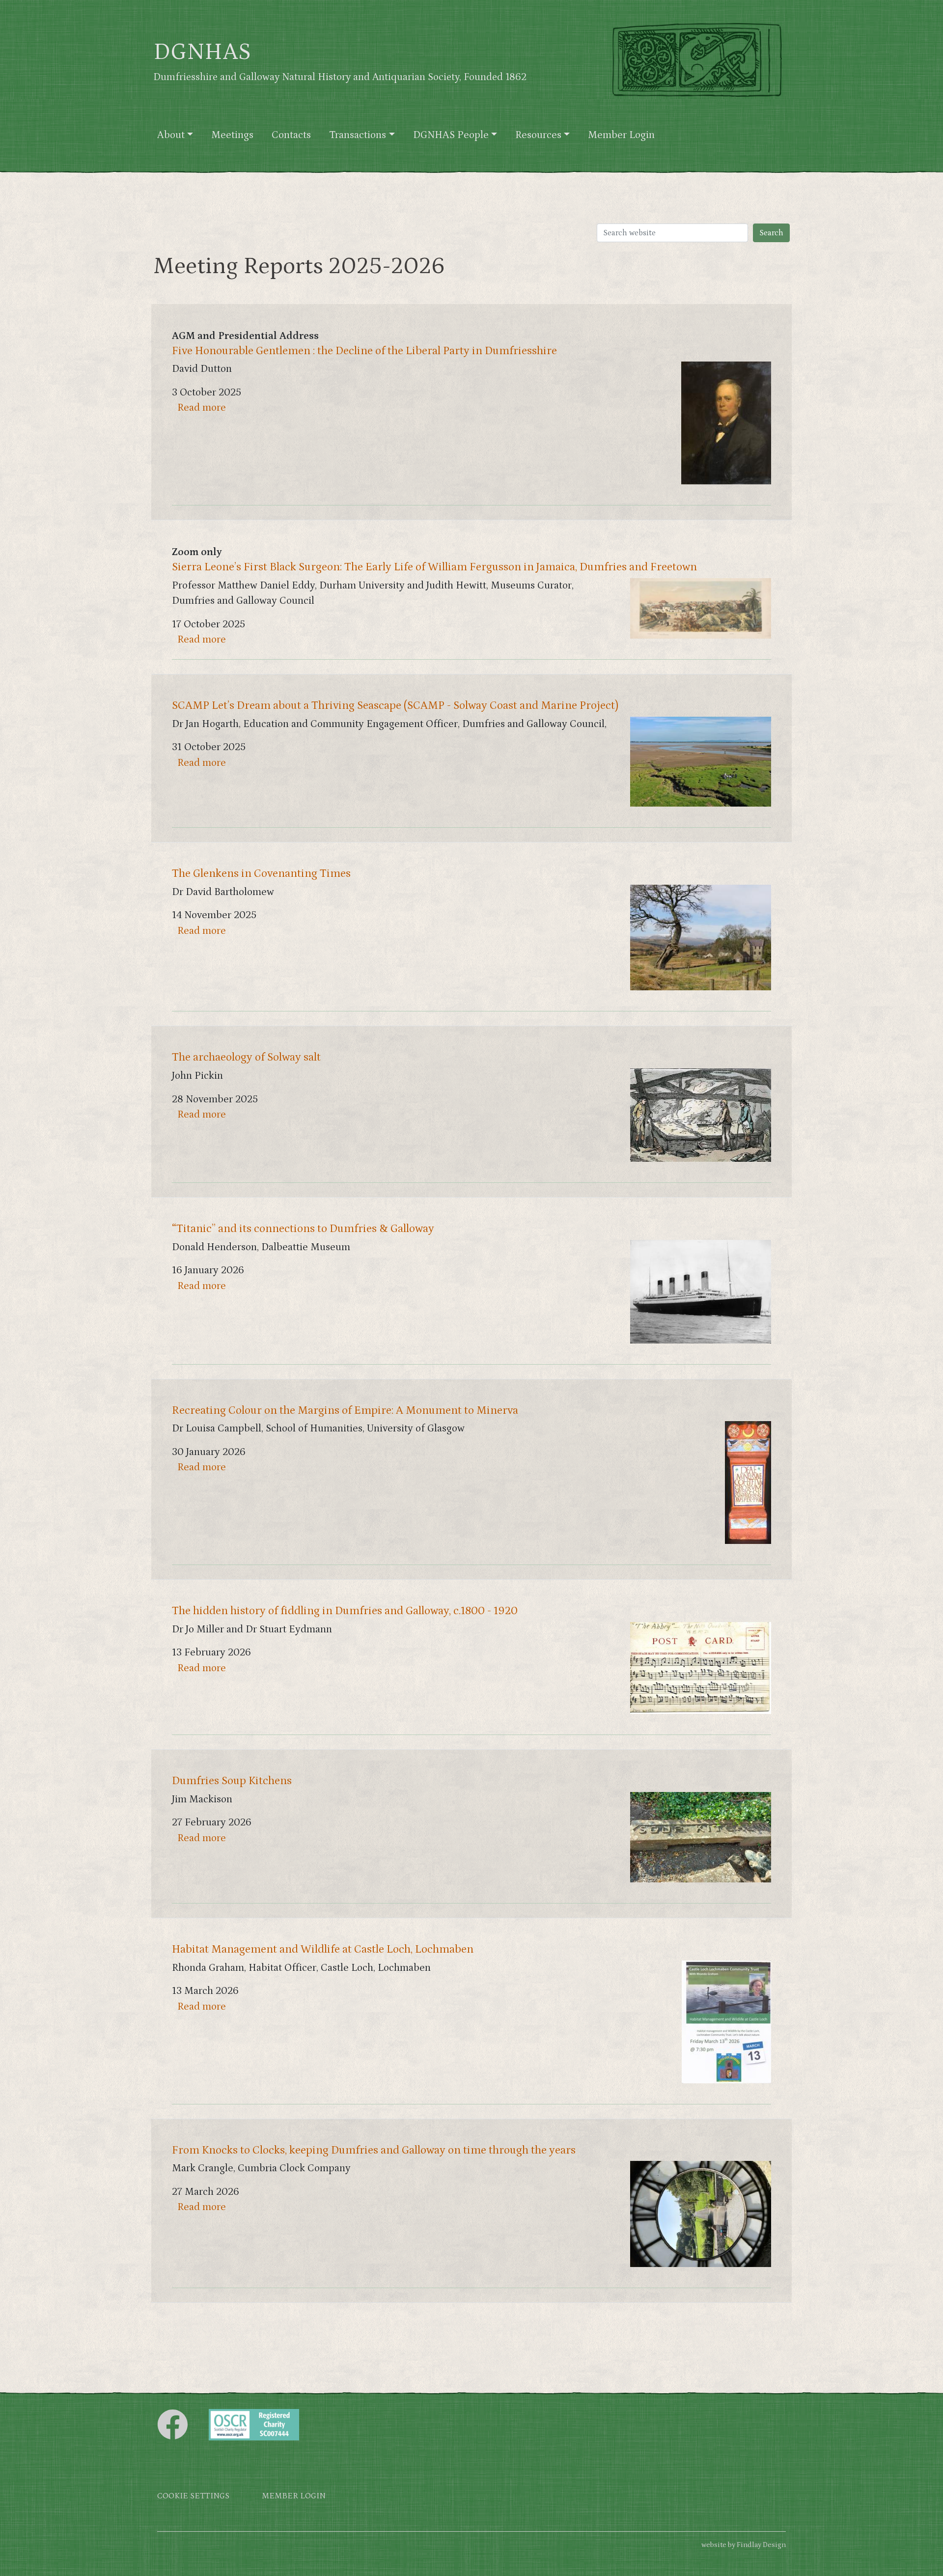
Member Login (621, 135)
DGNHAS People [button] (451, 135)
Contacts (291, 135)
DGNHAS (202, 52)
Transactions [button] (358, 135)
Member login (294, 2496)
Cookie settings (193, 2496)
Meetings (232, 135)
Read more (202, 408)
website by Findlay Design (744, 2545)
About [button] (171, 135)
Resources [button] (538, 135)
